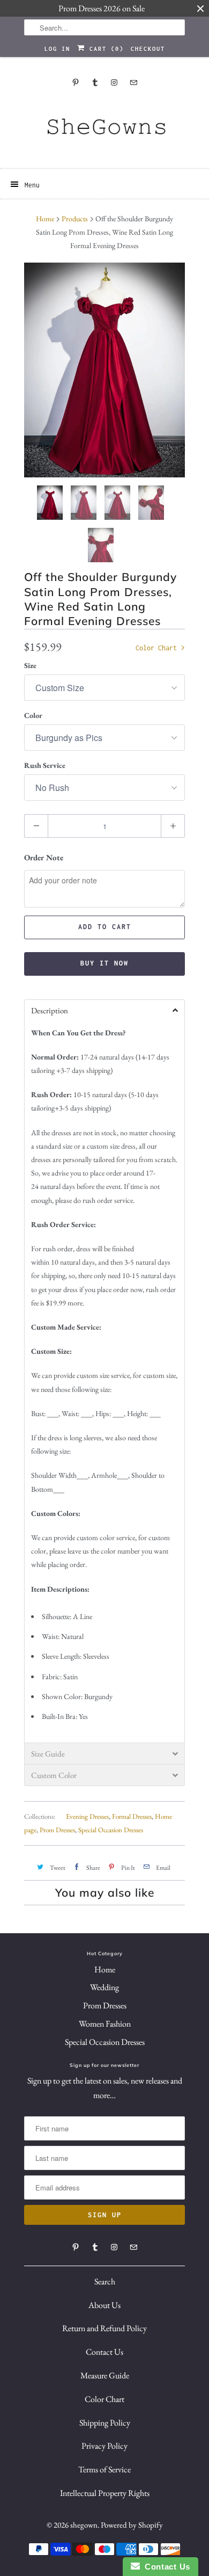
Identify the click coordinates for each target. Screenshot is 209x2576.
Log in (57, 49)
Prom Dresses (57, 1830)
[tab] (104, 1010)
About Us (104, 2305)
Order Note (44, 857)
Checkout (148, 49)
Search (105, 2281)
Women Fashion (105, 2024)
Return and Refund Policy (104, 2328)
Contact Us (104, 2352)
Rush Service (45, 765)
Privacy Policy (104, 2446)
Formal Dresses (132, 1816)
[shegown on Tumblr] (95, 82)
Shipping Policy (105, 2423)
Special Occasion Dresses (111, 1830)
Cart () (104, 49)
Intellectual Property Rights (105, 2493)
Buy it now (104, 963)
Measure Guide (105, 2375)
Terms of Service (104, 2469)
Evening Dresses (87, 1816)
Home (105, 1969)
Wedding (104, 1987)
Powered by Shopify (132, 2525)
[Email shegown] (133, 82)
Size (30, 665)
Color (33, 715)
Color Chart (158, 648)
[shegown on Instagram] (114, 82)
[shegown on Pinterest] (76, 82)
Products (75, 219)
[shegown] (104, 130)
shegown (84, 2525)
